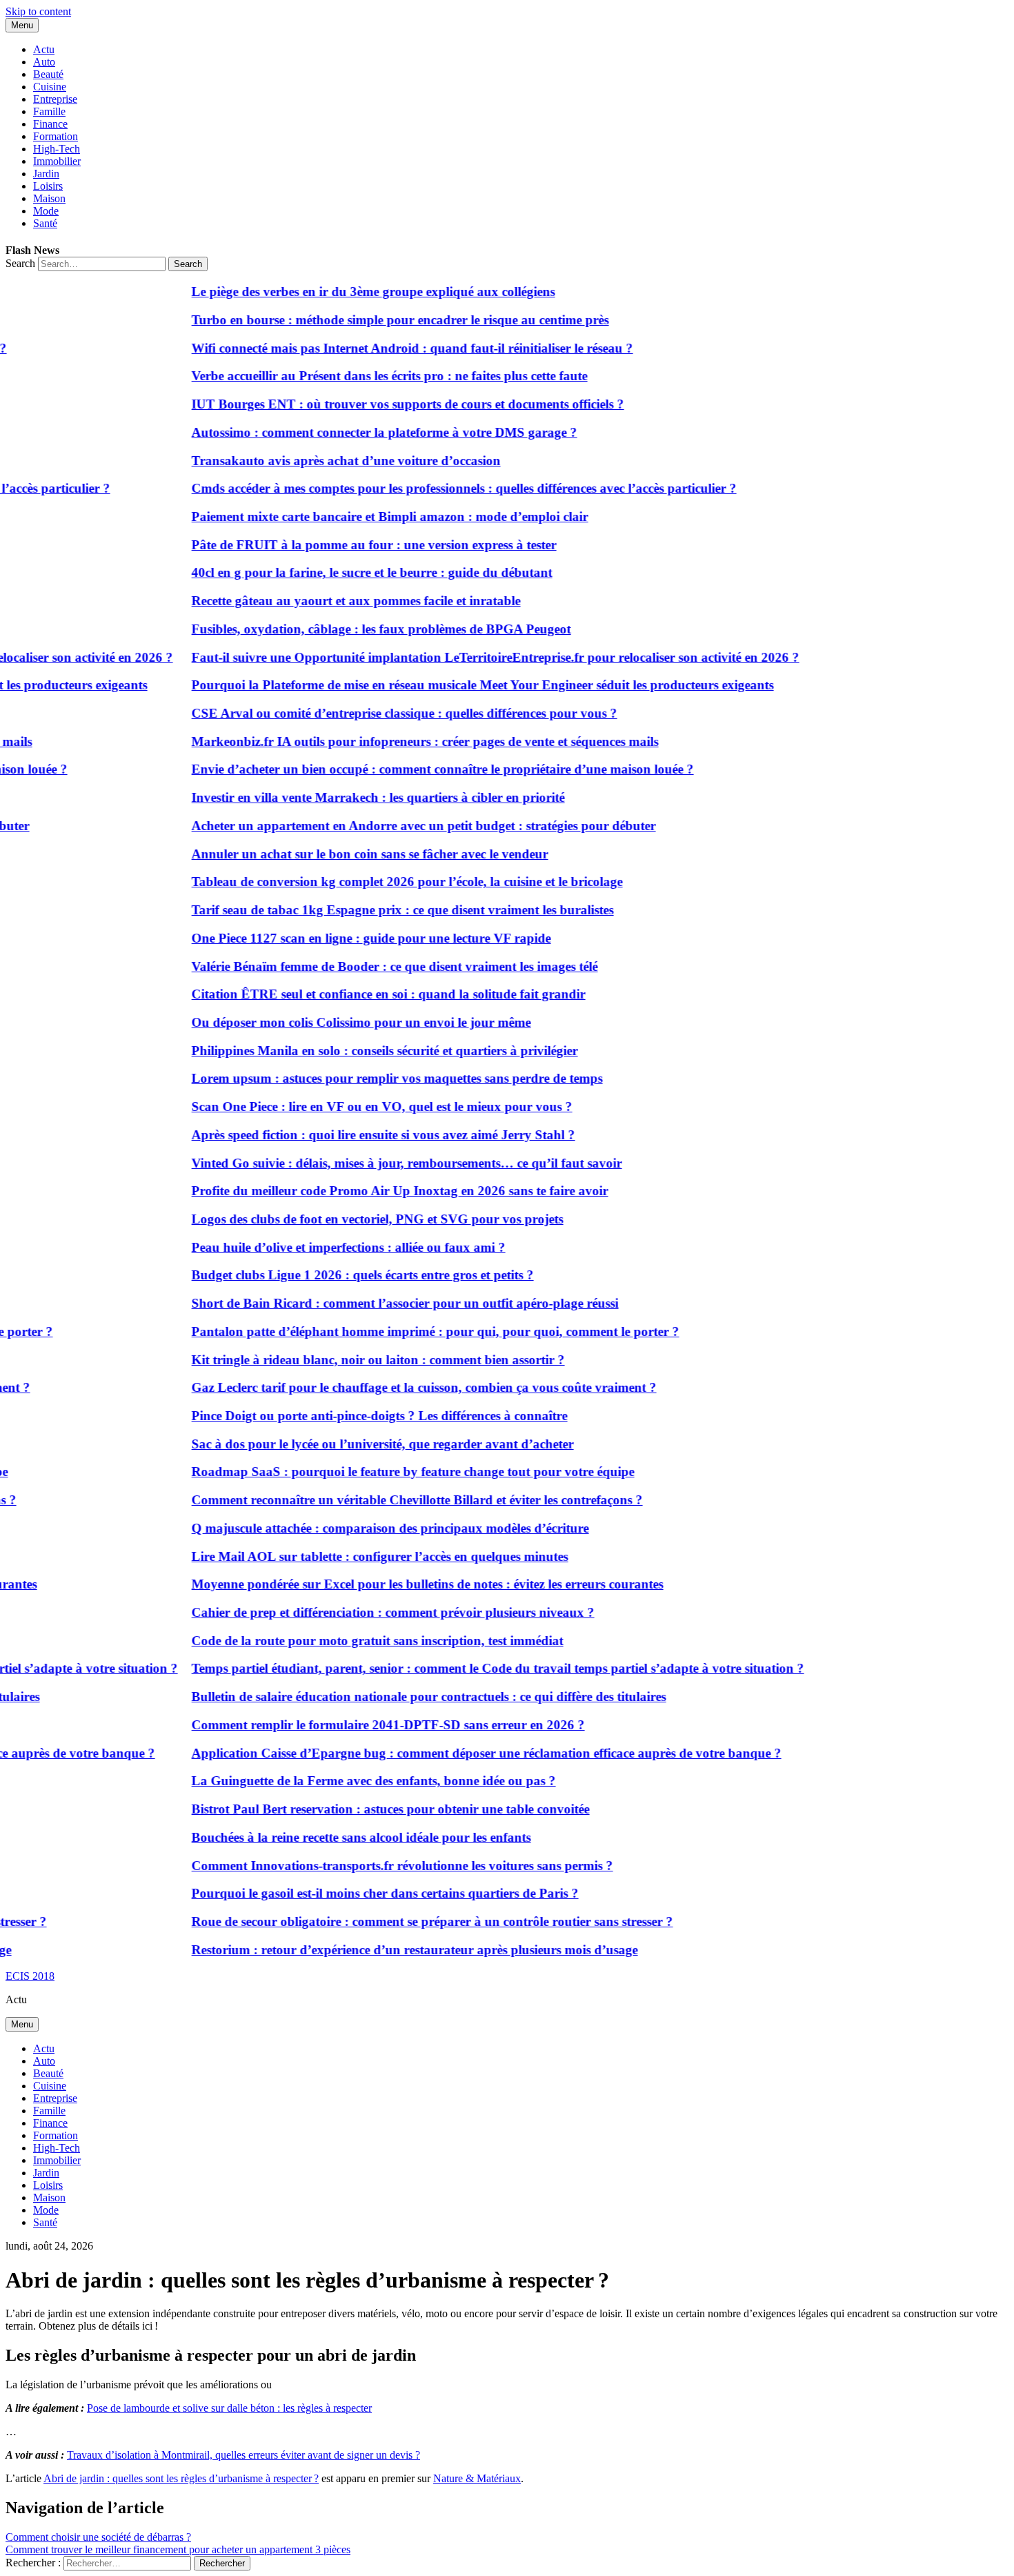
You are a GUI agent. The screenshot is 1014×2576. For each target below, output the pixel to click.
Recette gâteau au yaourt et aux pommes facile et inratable (331, 601)
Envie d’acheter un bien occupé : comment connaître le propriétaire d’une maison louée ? (418, 769)
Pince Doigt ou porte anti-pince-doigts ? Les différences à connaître (355, 1416)
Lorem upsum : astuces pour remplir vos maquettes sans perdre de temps (372, 1078)
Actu (44, 49)
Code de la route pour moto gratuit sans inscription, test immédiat (353, 1641)
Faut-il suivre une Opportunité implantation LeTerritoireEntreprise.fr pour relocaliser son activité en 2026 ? (471, 657)
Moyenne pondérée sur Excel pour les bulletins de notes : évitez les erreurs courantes (403, 1584)
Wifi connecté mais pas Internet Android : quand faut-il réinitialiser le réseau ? (388, 348)
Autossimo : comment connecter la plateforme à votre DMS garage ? (360, 432)
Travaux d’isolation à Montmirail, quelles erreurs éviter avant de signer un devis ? (243, 2455)
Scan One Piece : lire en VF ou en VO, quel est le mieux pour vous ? (357, 1107)
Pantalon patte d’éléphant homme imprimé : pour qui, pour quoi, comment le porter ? (411, 1331)
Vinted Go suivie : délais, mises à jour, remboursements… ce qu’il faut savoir (382, 1163)
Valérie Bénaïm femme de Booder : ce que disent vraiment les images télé (370, 966)
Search (20, 263)
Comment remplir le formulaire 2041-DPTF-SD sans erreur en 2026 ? (364, 1725)
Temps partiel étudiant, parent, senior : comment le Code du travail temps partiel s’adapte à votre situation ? (473, 1668)
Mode (46, 211)
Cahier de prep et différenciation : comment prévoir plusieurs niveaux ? (368, 1612)
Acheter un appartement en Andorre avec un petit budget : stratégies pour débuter (399, 826)
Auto (44, 62)
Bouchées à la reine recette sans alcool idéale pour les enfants (337, 1837)
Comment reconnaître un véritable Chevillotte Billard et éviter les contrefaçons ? (392, 1500)
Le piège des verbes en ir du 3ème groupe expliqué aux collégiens (349, 292)
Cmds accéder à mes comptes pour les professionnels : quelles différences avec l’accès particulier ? (439, 488)
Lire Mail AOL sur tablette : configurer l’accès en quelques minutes (355, 1556)
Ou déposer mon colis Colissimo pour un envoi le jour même (337, 1022)
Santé (45, 223)
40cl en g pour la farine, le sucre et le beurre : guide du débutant (347, 572)
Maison (49, 198)
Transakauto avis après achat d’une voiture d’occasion (321, 461)
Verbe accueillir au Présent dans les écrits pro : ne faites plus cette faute (365, 376)
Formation (56, 136)
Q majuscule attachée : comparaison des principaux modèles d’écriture (366, 1528)
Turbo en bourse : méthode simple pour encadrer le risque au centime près (376, 320)
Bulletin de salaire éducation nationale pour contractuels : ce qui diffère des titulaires (404, 1697)
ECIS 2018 (30, 1976)
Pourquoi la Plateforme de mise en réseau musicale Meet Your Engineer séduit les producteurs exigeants (458, 685)
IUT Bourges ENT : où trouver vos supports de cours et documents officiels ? (383, 404)
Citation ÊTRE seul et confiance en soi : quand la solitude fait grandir (364, 994)
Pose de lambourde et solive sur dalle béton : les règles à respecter (229, 2408)
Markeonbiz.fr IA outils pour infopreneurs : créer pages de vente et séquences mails (400, 741)
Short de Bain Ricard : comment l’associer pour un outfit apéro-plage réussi (380, 1303)
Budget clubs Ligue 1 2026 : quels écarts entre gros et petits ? (338, 1275)
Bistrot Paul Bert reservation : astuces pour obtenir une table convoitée (366, 1809)
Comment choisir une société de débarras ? (98, 2537)
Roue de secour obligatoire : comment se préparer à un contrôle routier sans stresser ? (408, 1921)
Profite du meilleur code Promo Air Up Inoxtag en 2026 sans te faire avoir (375, 1191)
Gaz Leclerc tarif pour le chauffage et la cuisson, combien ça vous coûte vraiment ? (399, 1387)
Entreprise (55, 99)
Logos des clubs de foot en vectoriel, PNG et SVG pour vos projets (353, 1219)
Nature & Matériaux (477, 2478)
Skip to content (38, 11)
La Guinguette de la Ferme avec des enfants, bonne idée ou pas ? (349, 1781)
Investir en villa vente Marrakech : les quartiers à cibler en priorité (354, 797)
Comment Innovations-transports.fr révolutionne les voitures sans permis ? (378, 1866)
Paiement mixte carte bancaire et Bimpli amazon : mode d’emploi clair (365, 517)
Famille (49, 111)
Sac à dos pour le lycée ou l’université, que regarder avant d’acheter (358, 1444)
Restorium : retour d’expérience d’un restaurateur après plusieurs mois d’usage (390, 1950)
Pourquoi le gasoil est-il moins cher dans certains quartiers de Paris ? (360, 1893)
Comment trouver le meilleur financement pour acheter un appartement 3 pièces (178, 2549)
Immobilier (57, 161)
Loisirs (48, 186)
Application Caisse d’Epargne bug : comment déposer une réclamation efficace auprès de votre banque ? (462, 1753)
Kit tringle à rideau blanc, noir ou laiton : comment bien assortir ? (354, 1360)
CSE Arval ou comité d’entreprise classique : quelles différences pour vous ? (380, 713)
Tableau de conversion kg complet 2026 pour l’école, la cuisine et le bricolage (382, 882)
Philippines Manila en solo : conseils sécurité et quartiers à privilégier (360, 1051)
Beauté (48, 74)
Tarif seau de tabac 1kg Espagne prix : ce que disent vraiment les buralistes (378, 910)
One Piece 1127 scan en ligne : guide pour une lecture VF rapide (347, 938)
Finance (50, 124)
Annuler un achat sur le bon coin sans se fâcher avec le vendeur (345, 854)
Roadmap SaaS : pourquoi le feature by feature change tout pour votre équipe (388, 1472)
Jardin (46, 174)
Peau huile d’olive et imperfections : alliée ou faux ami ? (324, 1247)
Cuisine (50, 87)
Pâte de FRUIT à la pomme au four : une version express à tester (349, 545)
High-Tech (57, 149)
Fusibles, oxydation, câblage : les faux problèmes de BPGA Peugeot (357, 629)
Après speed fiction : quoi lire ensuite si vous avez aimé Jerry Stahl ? (359, 1135)
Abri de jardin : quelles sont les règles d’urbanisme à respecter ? (181, 2478)
